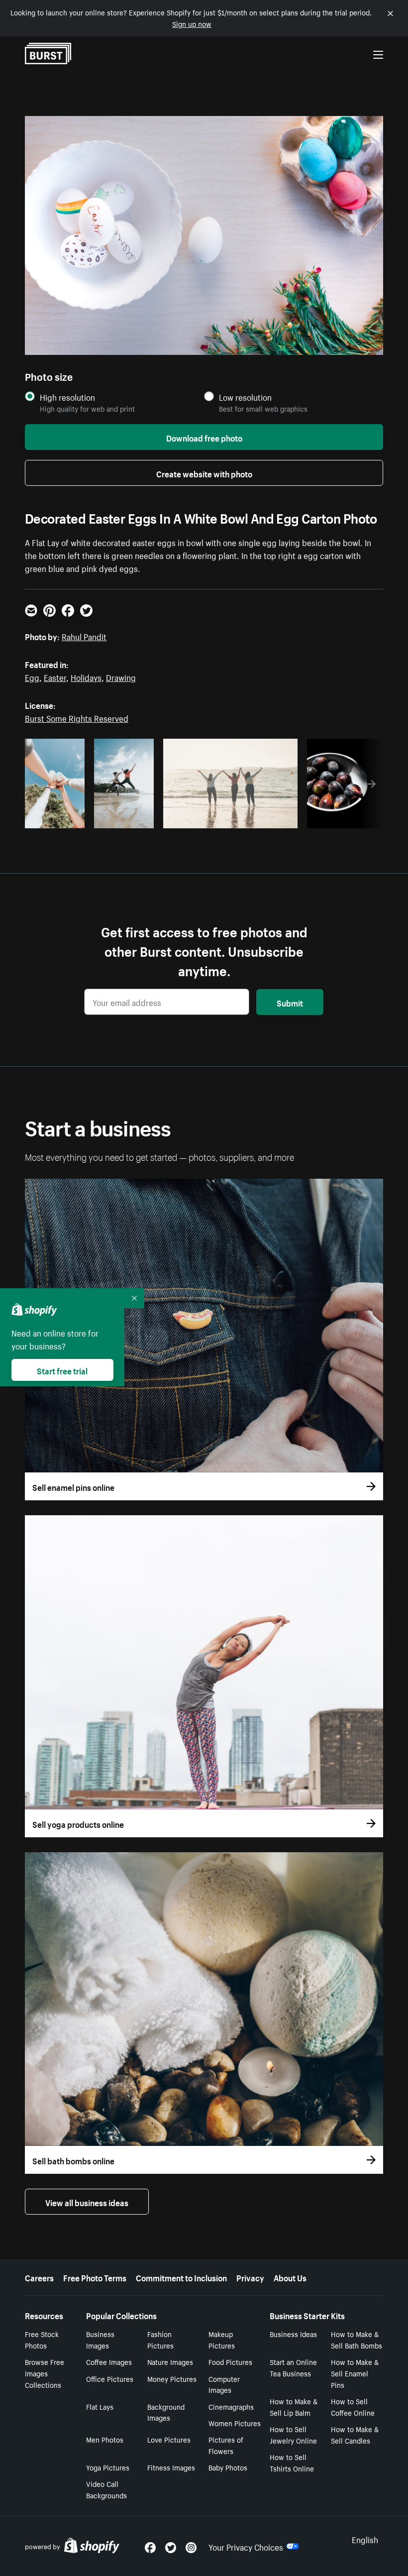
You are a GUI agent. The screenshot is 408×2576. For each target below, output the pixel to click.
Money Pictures (172, 2378)
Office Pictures (110, 2378)
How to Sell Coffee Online (353, 2407)
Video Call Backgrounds (106, 2489)
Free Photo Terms (95, 2277)
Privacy (250, 2277)
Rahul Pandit (84, 636)
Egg (32, 676)
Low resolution (245, 397)
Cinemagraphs (231, 2406)
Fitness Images (171, 2467)
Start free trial (62, 1370)
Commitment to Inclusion (181, 2277)
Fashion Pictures (160, 2339)
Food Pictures (230, 2361)
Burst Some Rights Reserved (77, 717)
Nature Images (170, 2361)
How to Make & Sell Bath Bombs (357, 2339)
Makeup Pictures (222, 2339)
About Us (290, 2277)
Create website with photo (204, 473)
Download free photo (204, 437)
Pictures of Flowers (226, 2445)
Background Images (166, 2412)
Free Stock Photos (42, 2339)
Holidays (86, 676)
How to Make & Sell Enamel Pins (355, 2373)
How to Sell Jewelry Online (293, 2434)
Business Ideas (293, 2334)
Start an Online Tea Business (293, 2367)
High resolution (67, 397)
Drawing (121, 676)
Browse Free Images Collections (45, 2373)
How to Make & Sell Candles (355, 2434)
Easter (55, 676)
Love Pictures (169, 2439)
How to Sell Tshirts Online (292, 2462)
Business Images (100, 2339)
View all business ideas (87, 2202)
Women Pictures (235, 2423)
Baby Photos (228, 2467)
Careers (39, 2277)
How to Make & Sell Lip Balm (294, 2407)
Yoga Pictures (108, 2467)
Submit (290, 1002)
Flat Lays (100, 2406)
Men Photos (105, 2439)
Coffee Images (109, 2361)
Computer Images (224, 2384)
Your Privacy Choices (246, 2546)
